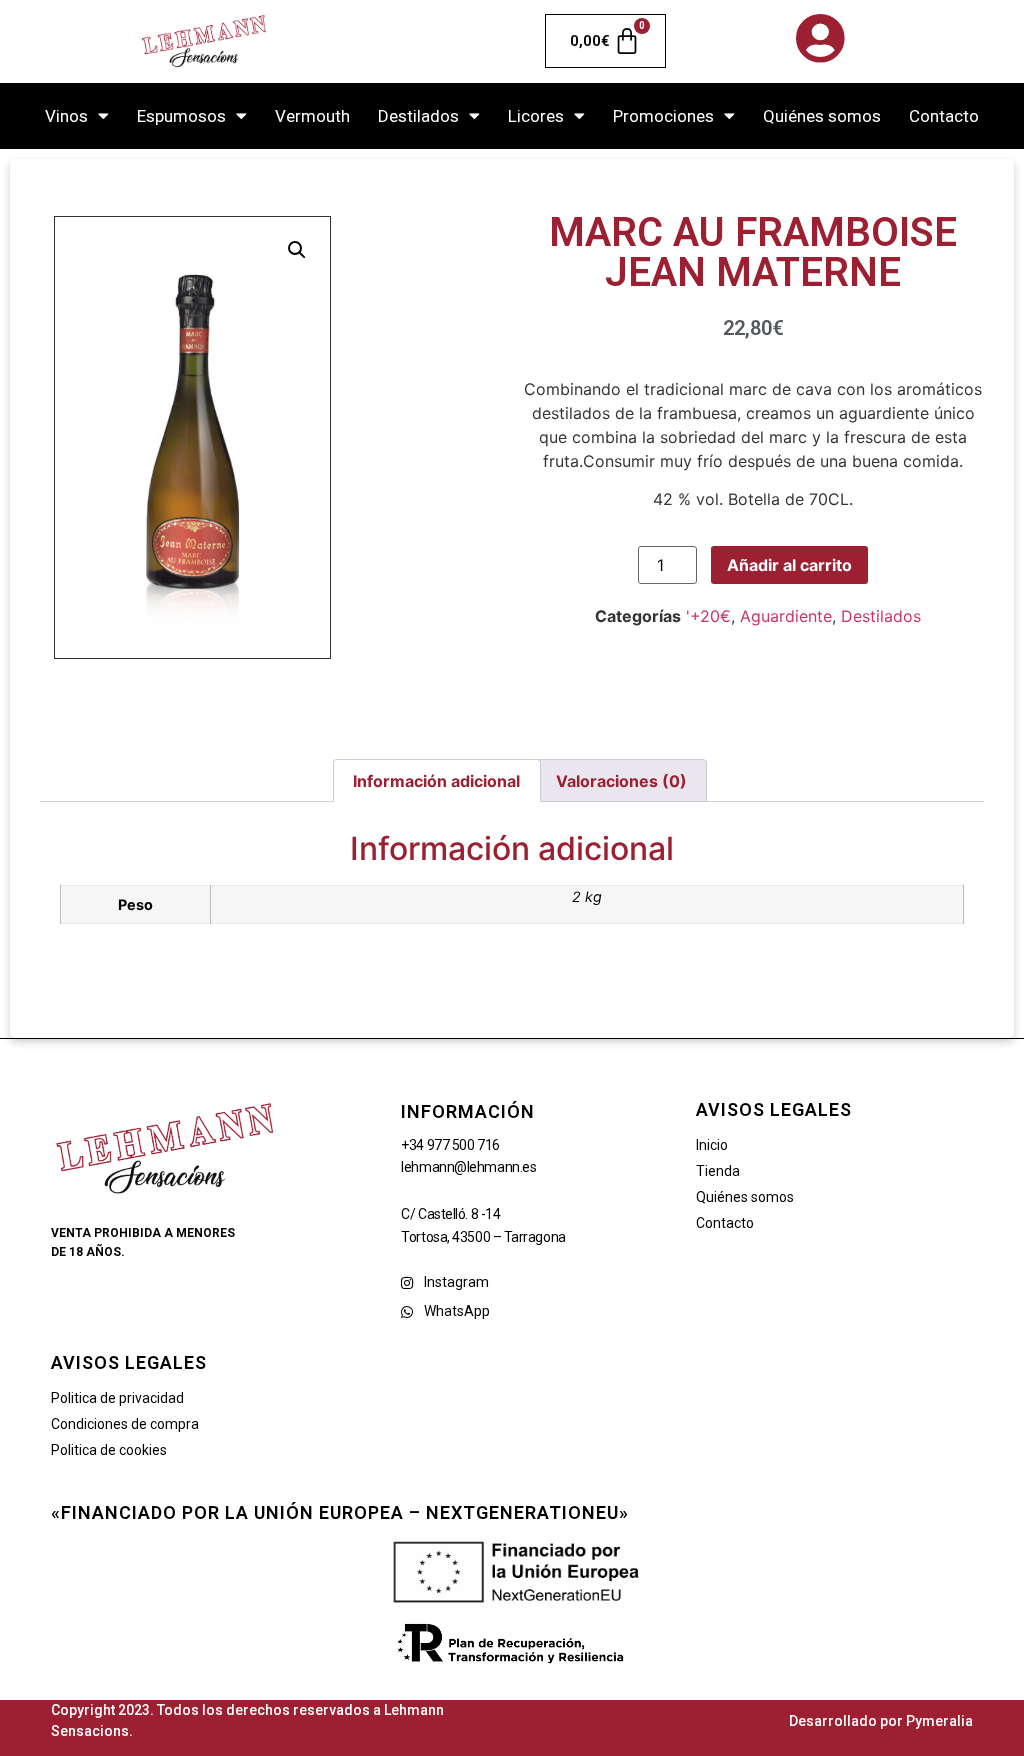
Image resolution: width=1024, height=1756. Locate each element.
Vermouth (312, 116)
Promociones (663, 116)
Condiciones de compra (125, 1424)
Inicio (712, 1145)
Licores (536, 116)
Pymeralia (939, 1721)
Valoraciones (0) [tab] (621, 781)
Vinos (66, 116)
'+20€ (708, 616)
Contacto (944, 116)
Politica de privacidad (117, 1398)
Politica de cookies (109, 1450)
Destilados (418, 116)
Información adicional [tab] (436, 781)
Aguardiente (786, 616)
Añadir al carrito (789, 565)
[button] (297, 250)
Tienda (718, 1171)
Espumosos (181, 116)
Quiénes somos (822, 116)
